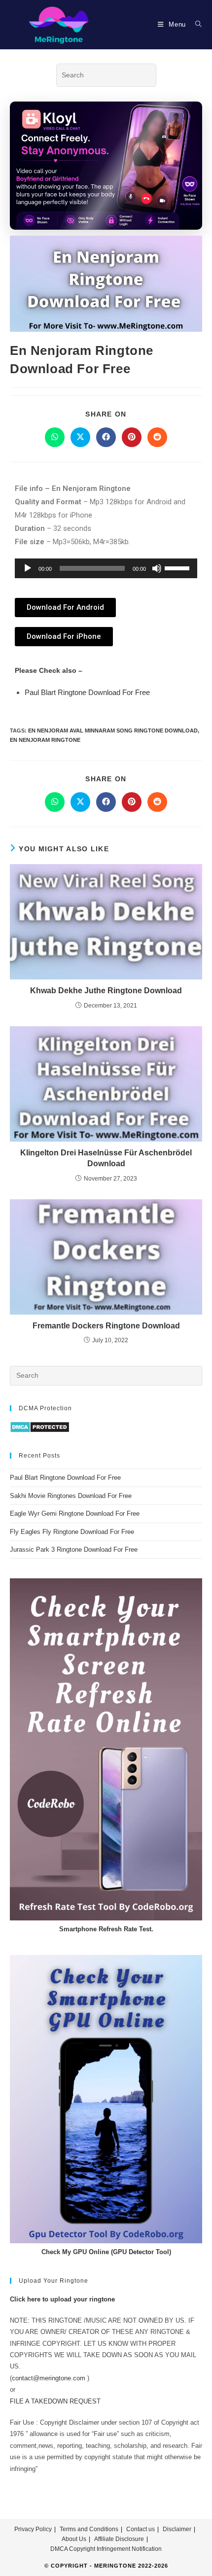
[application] (106, 568)
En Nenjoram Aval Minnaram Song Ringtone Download (113, 731)
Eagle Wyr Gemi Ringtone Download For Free (75, 1514)
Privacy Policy (33, 2529)
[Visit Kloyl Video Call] (106, 166)
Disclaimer (177, 2529)
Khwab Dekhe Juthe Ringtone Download (106, 991)
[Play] (28, 568)
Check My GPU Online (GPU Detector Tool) (106, 2252)
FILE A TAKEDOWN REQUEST (55, 2401)
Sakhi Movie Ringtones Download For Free (71, 1496)
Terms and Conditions (89, 2529)
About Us (74, 2539)
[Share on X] (80, 437)
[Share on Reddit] (157, 437)
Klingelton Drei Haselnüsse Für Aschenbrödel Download (106, 1158)
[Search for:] (195, 24)
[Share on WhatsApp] (55, 437)
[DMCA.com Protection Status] (40, 1427)
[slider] (178, 567)
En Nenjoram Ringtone (45, 740)
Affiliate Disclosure (119, 2539)
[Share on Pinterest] (132, 437)
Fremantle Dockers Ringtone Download (106, 1326)
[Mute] (157, 568)
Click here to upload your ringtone (62, 2299)
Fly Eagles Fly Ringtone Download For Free (72, 1532)
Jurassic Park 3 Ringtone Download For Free (74, 1549)
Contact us (141, 2529)
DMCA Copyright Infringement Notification (106, 2549)
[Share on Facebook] (106, 437)
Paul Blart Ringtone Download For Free (87, 692)
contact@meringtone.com (49, 2378)
